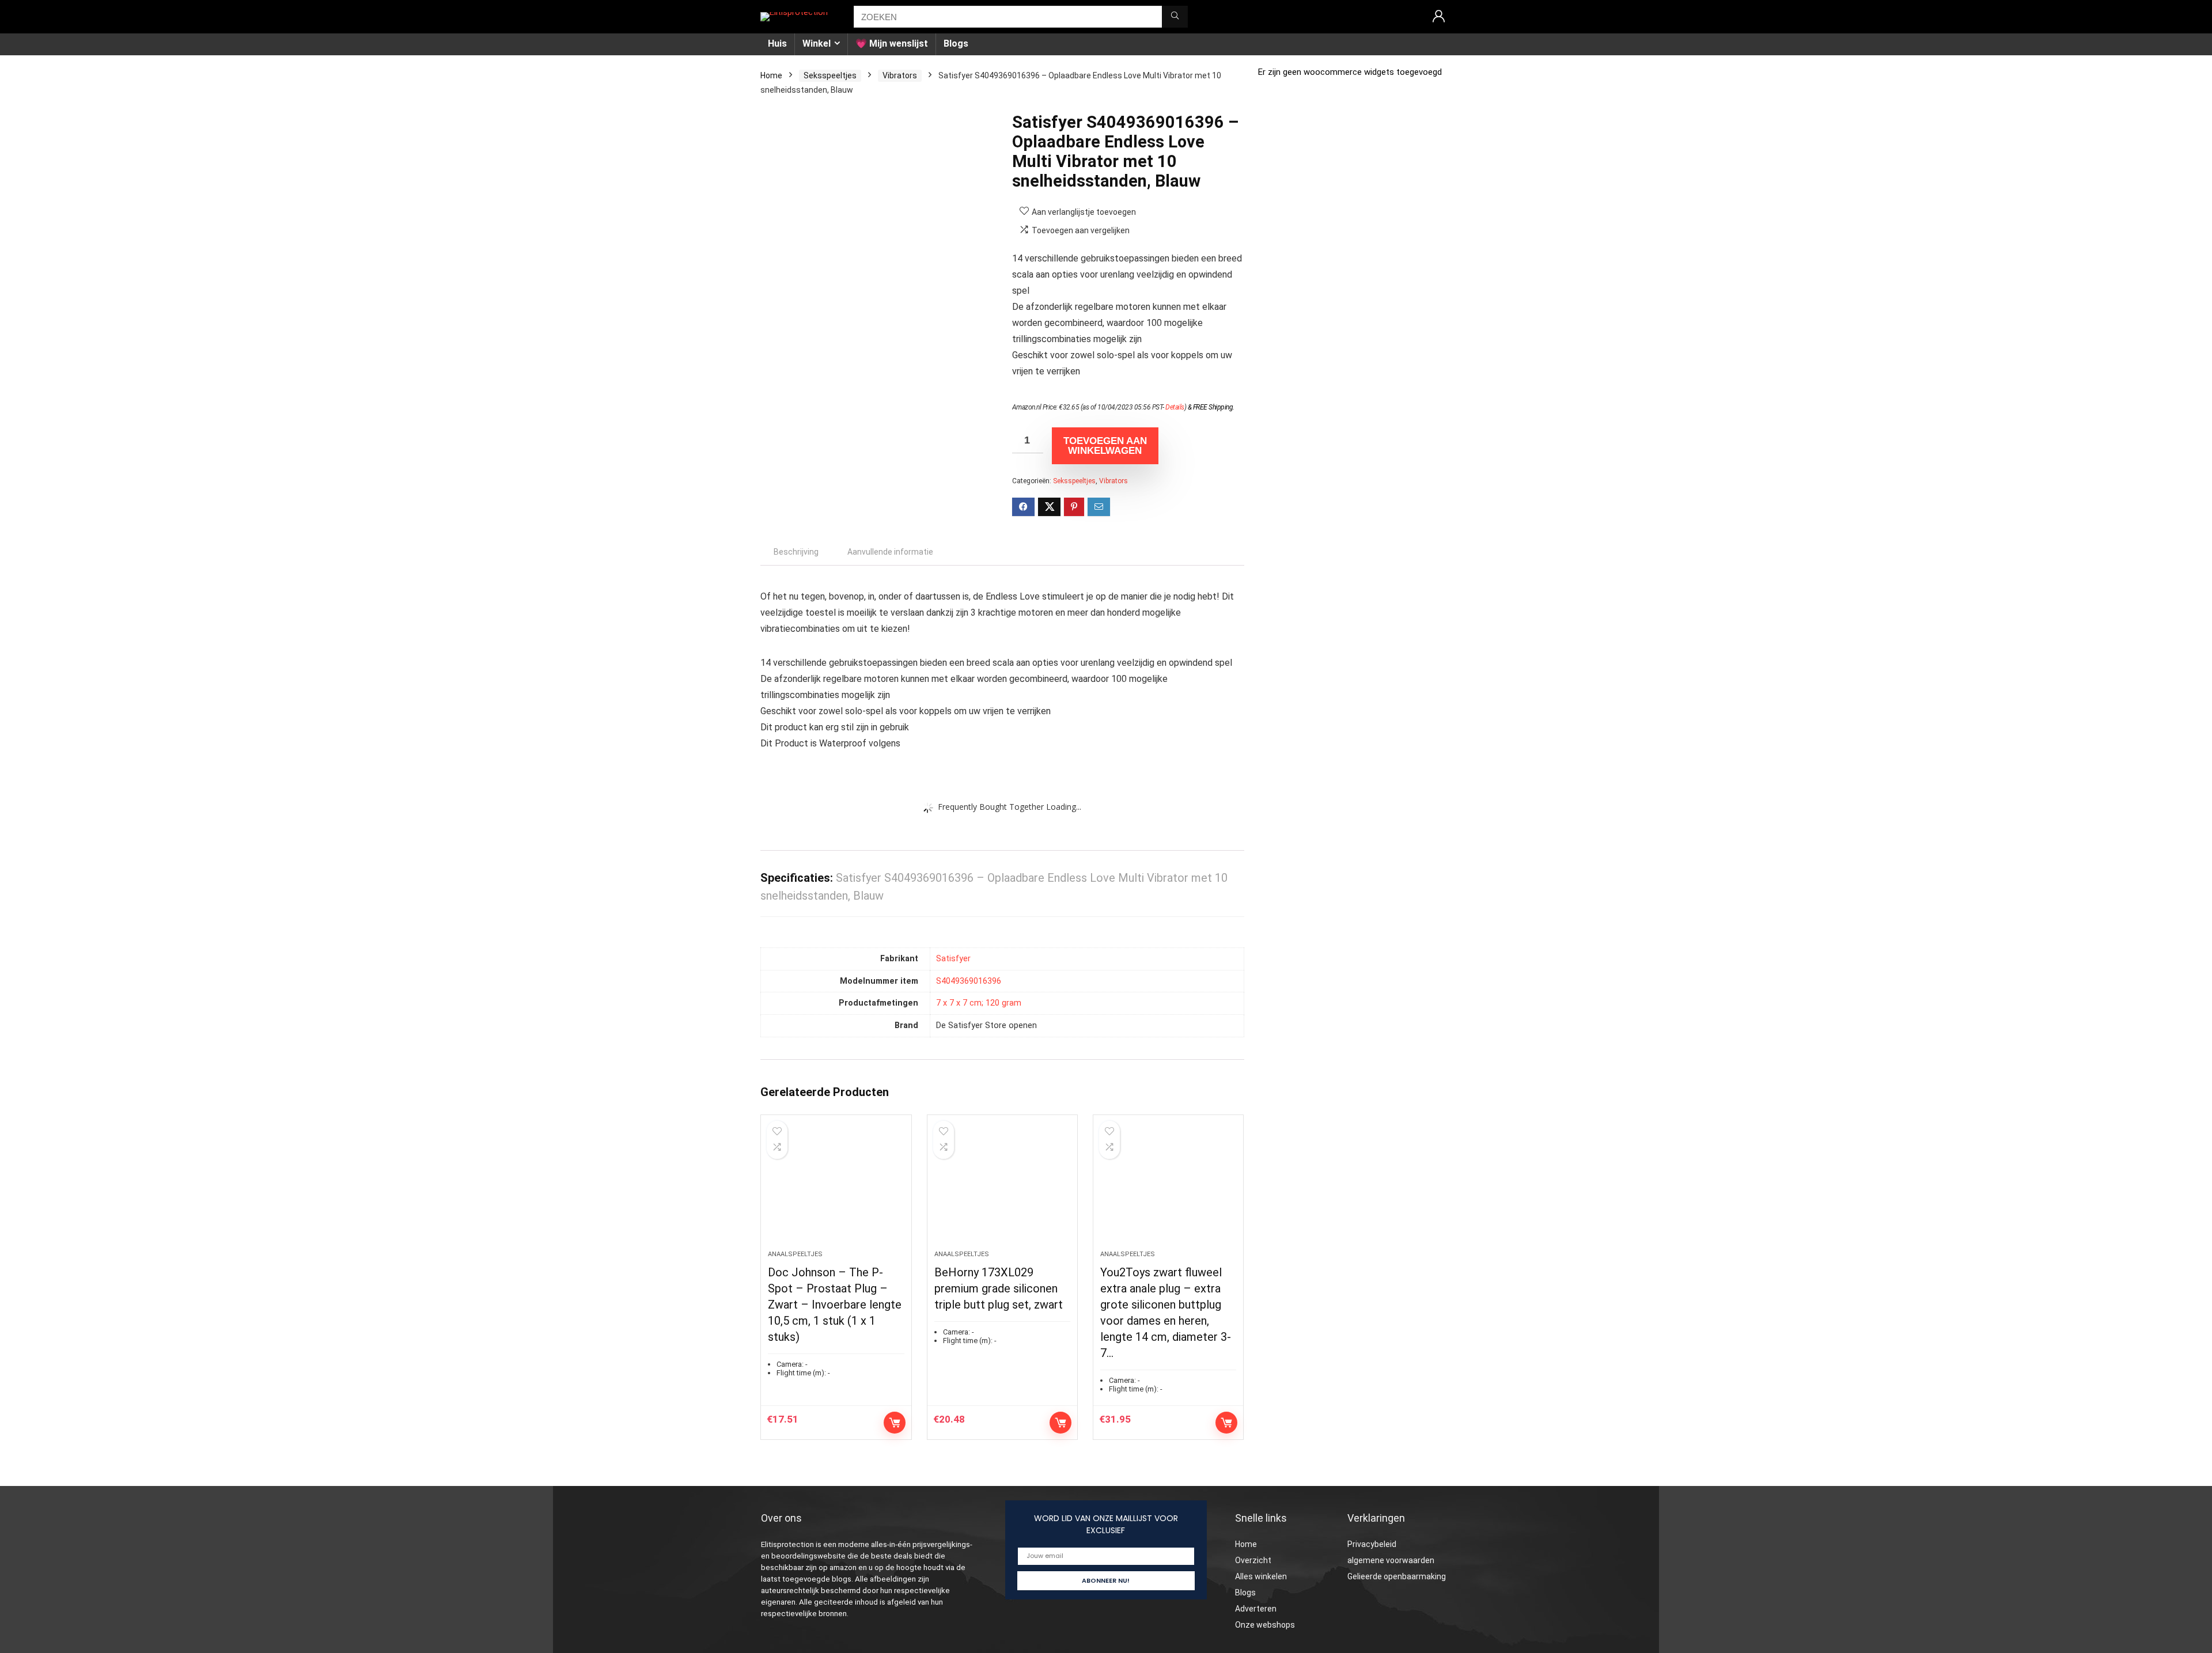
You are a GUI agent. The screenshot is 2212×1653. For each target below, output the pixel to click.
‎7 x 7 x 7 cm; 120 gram (979, 1003)
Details (1175, 407)
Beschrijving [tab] (796, 552)
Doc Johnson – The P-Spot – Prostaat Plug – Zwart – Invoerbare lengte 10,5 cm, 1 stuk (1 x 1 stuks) (835, 1305)
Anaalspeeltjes (795, 1254)
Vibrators (900, 75)
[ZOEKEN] (1175, 17)
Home (771, 75)
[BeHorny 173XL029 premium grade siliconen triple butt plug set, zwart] (1002, 1188)
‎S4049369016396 (969, 981)
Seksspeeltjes (830, 75)
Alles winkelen (1261, 1576)
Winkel (817, 43)
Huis (777, 43)
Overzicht (1253, 1560)
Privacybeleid (1372, 1544)
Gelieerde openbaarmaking (1397, 1576)
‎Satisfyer (953, 959)
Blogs (956, 43)
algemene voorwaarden (1391, 1560)
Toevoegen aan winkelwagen (1105, 446)
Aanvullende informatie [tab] (890, 552)
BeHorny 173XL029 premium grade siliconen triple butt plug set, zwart (999, 1288)
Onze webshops (1265, 1625)
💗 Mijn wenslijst (892, 43)
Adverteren (1256, 1609)
